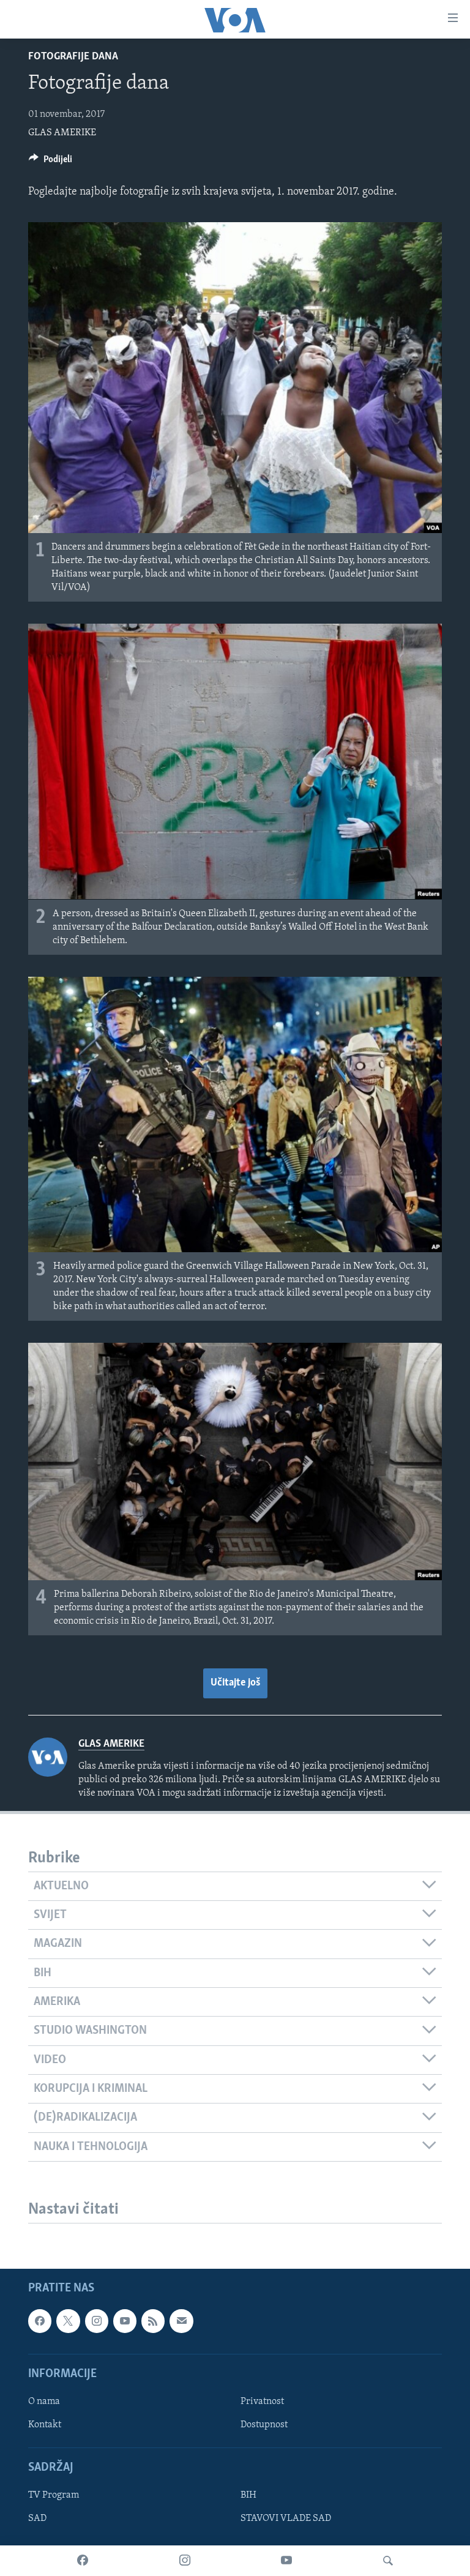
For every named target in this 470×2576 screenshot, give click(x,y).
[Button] (50, 162)
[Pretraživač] (388, 2561)
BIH (248, 2495)
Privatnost (262, 2402)
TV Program (54, 2495)
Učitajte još (235, 1683)
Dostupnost (264, 2425)
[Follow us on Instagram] (97, 2321)
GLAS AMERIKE (62, 133)
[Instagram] (185, 2561)
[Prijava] (181, 2321)
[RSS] (153, 2321)
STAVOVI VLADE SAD (286, 2518)
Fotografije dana (73, 57)
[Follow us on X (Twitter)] (68, 2321)
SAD (37, 2518)
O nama (44, 2402)
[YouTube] (286, 2561)
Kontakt (45, 2425)
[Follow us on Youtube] (125, 2321)
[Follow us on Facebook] (40, 2321)
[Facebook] (83, 2561)
